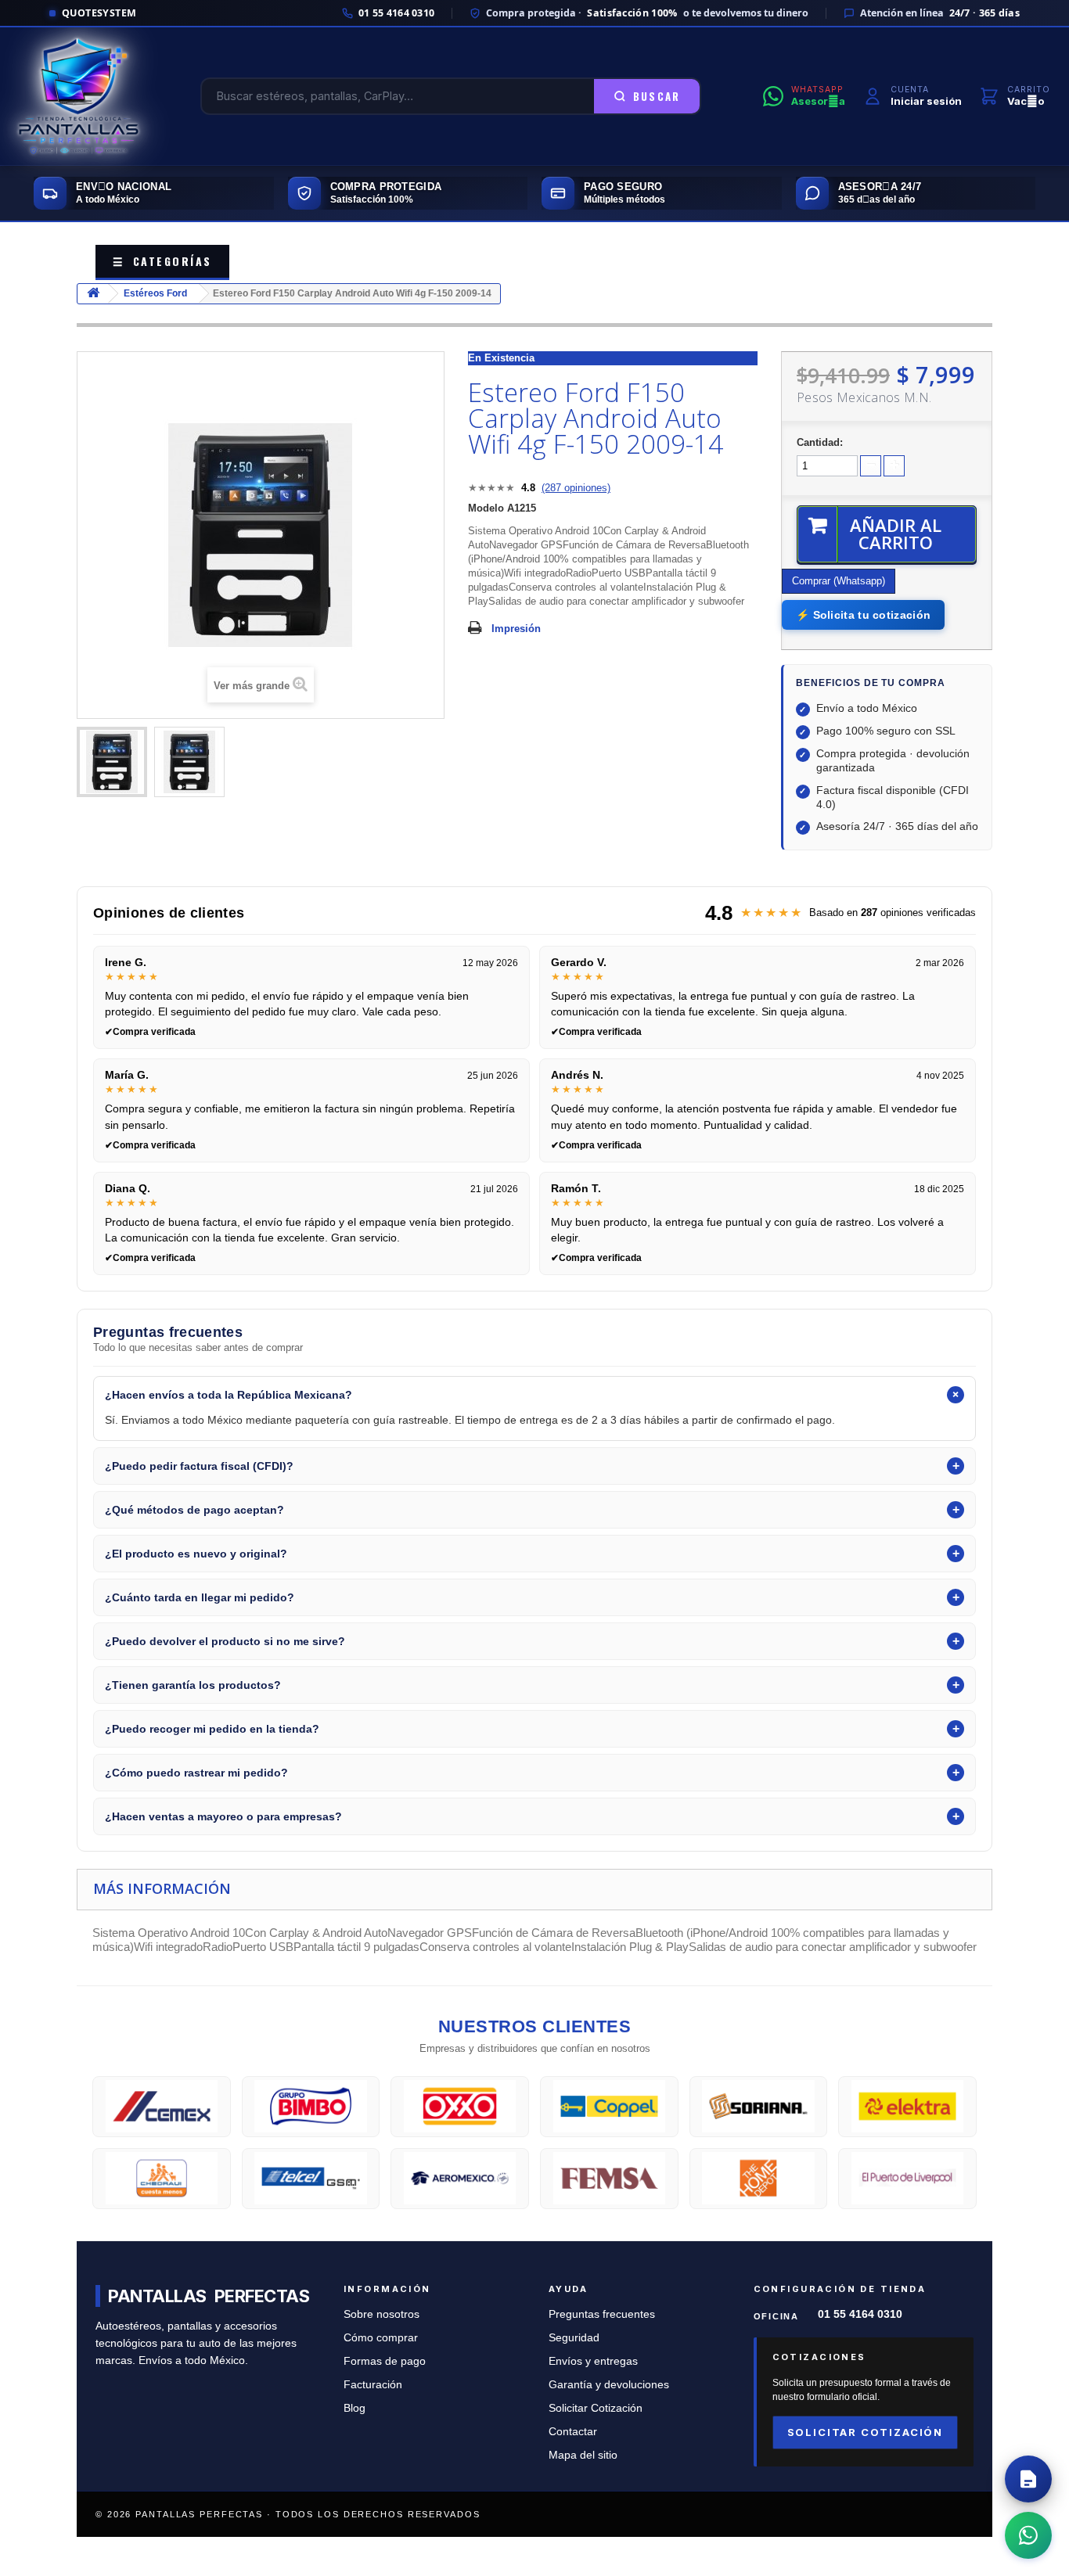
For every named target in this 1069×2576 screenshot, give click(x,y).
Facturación (373, 2385)
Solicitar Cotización (596, 2408)
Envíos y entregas (593, 2361)
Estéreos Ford (155, 293)
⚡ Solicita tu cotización (863, 615)
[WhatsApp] (1028, 2535)
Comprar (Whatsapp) (839, 581)
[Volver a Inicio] (93, 294)
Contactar (573, 2432)
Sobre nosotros (382, 2314)
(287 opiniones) (576, 488)
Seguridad (574, 2338)
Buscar (657, 96)
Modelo (486, 508)
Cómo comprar (381, 2338)
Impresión (516, 629)
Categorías (162, 261)
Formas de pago (385, 2361)
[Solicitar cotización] (1028, 2479)
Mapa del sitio (583, 2455)
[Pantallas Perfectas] (79, 96)
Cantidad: (820, 442)
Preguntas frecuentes (602, 2314)
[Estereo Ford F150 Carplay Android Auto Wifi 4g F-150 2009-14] (112, 762)
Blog (355, 2408)
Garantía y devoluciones (609, 2385)
